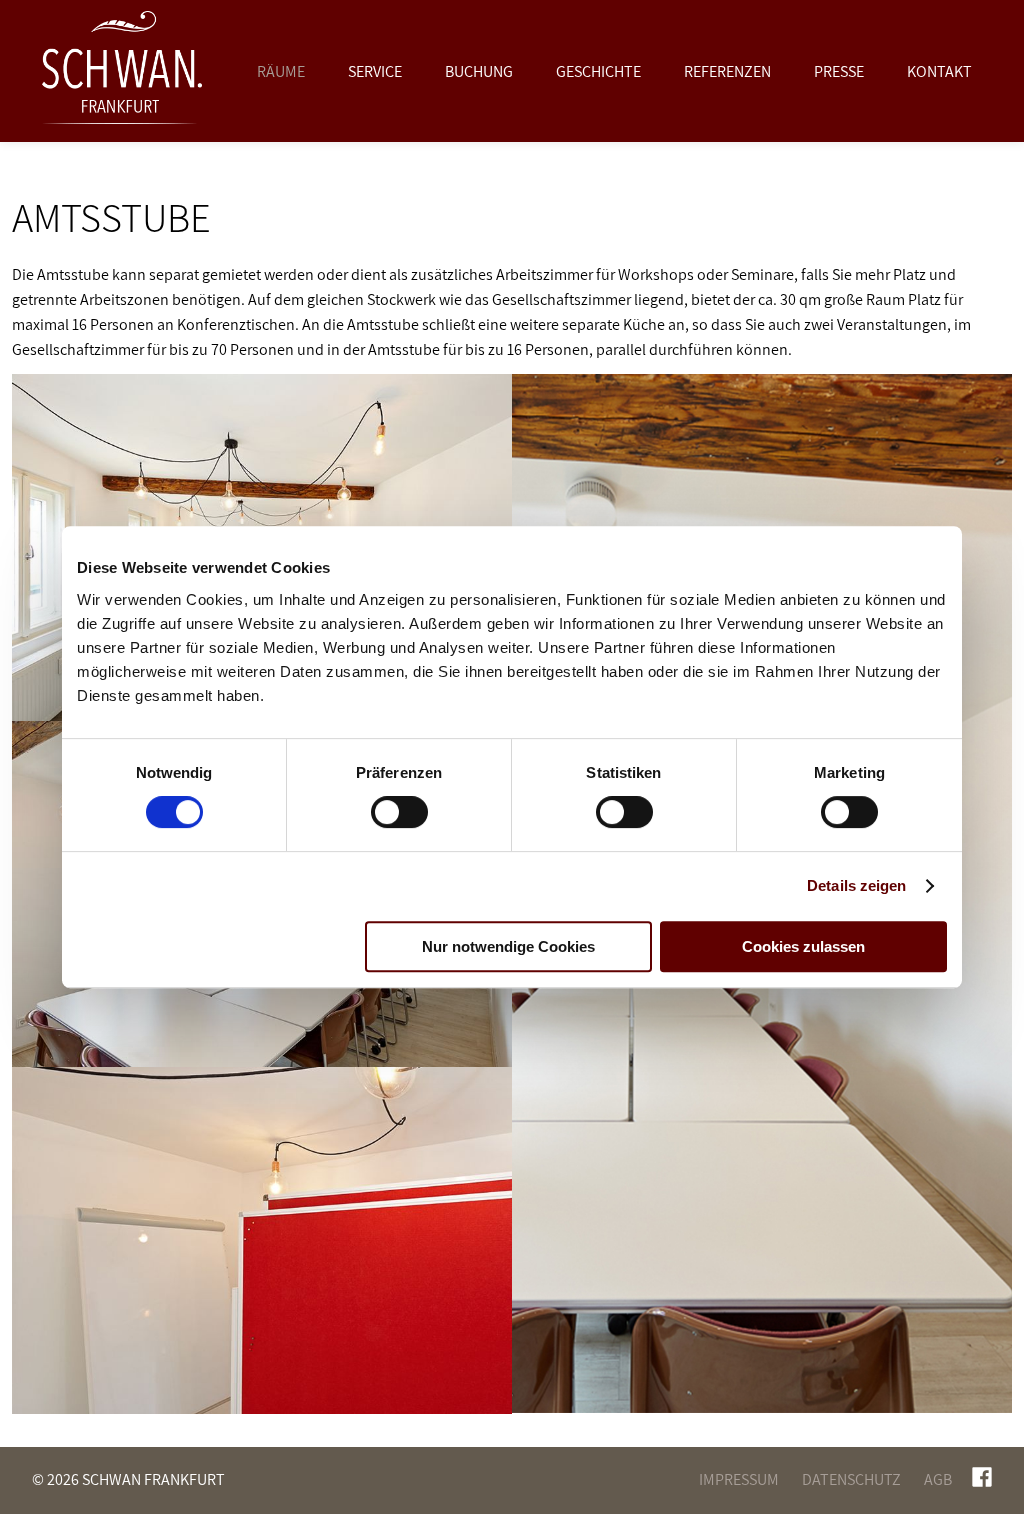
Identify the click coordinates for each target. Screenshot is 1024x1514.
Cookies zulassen (803, 946)
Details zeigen (856, 885)
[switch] (399, 812)
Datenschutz (851, 1479)
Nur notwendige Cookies (508, 946)
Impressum (739, 1479)
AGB (938, 1479)
